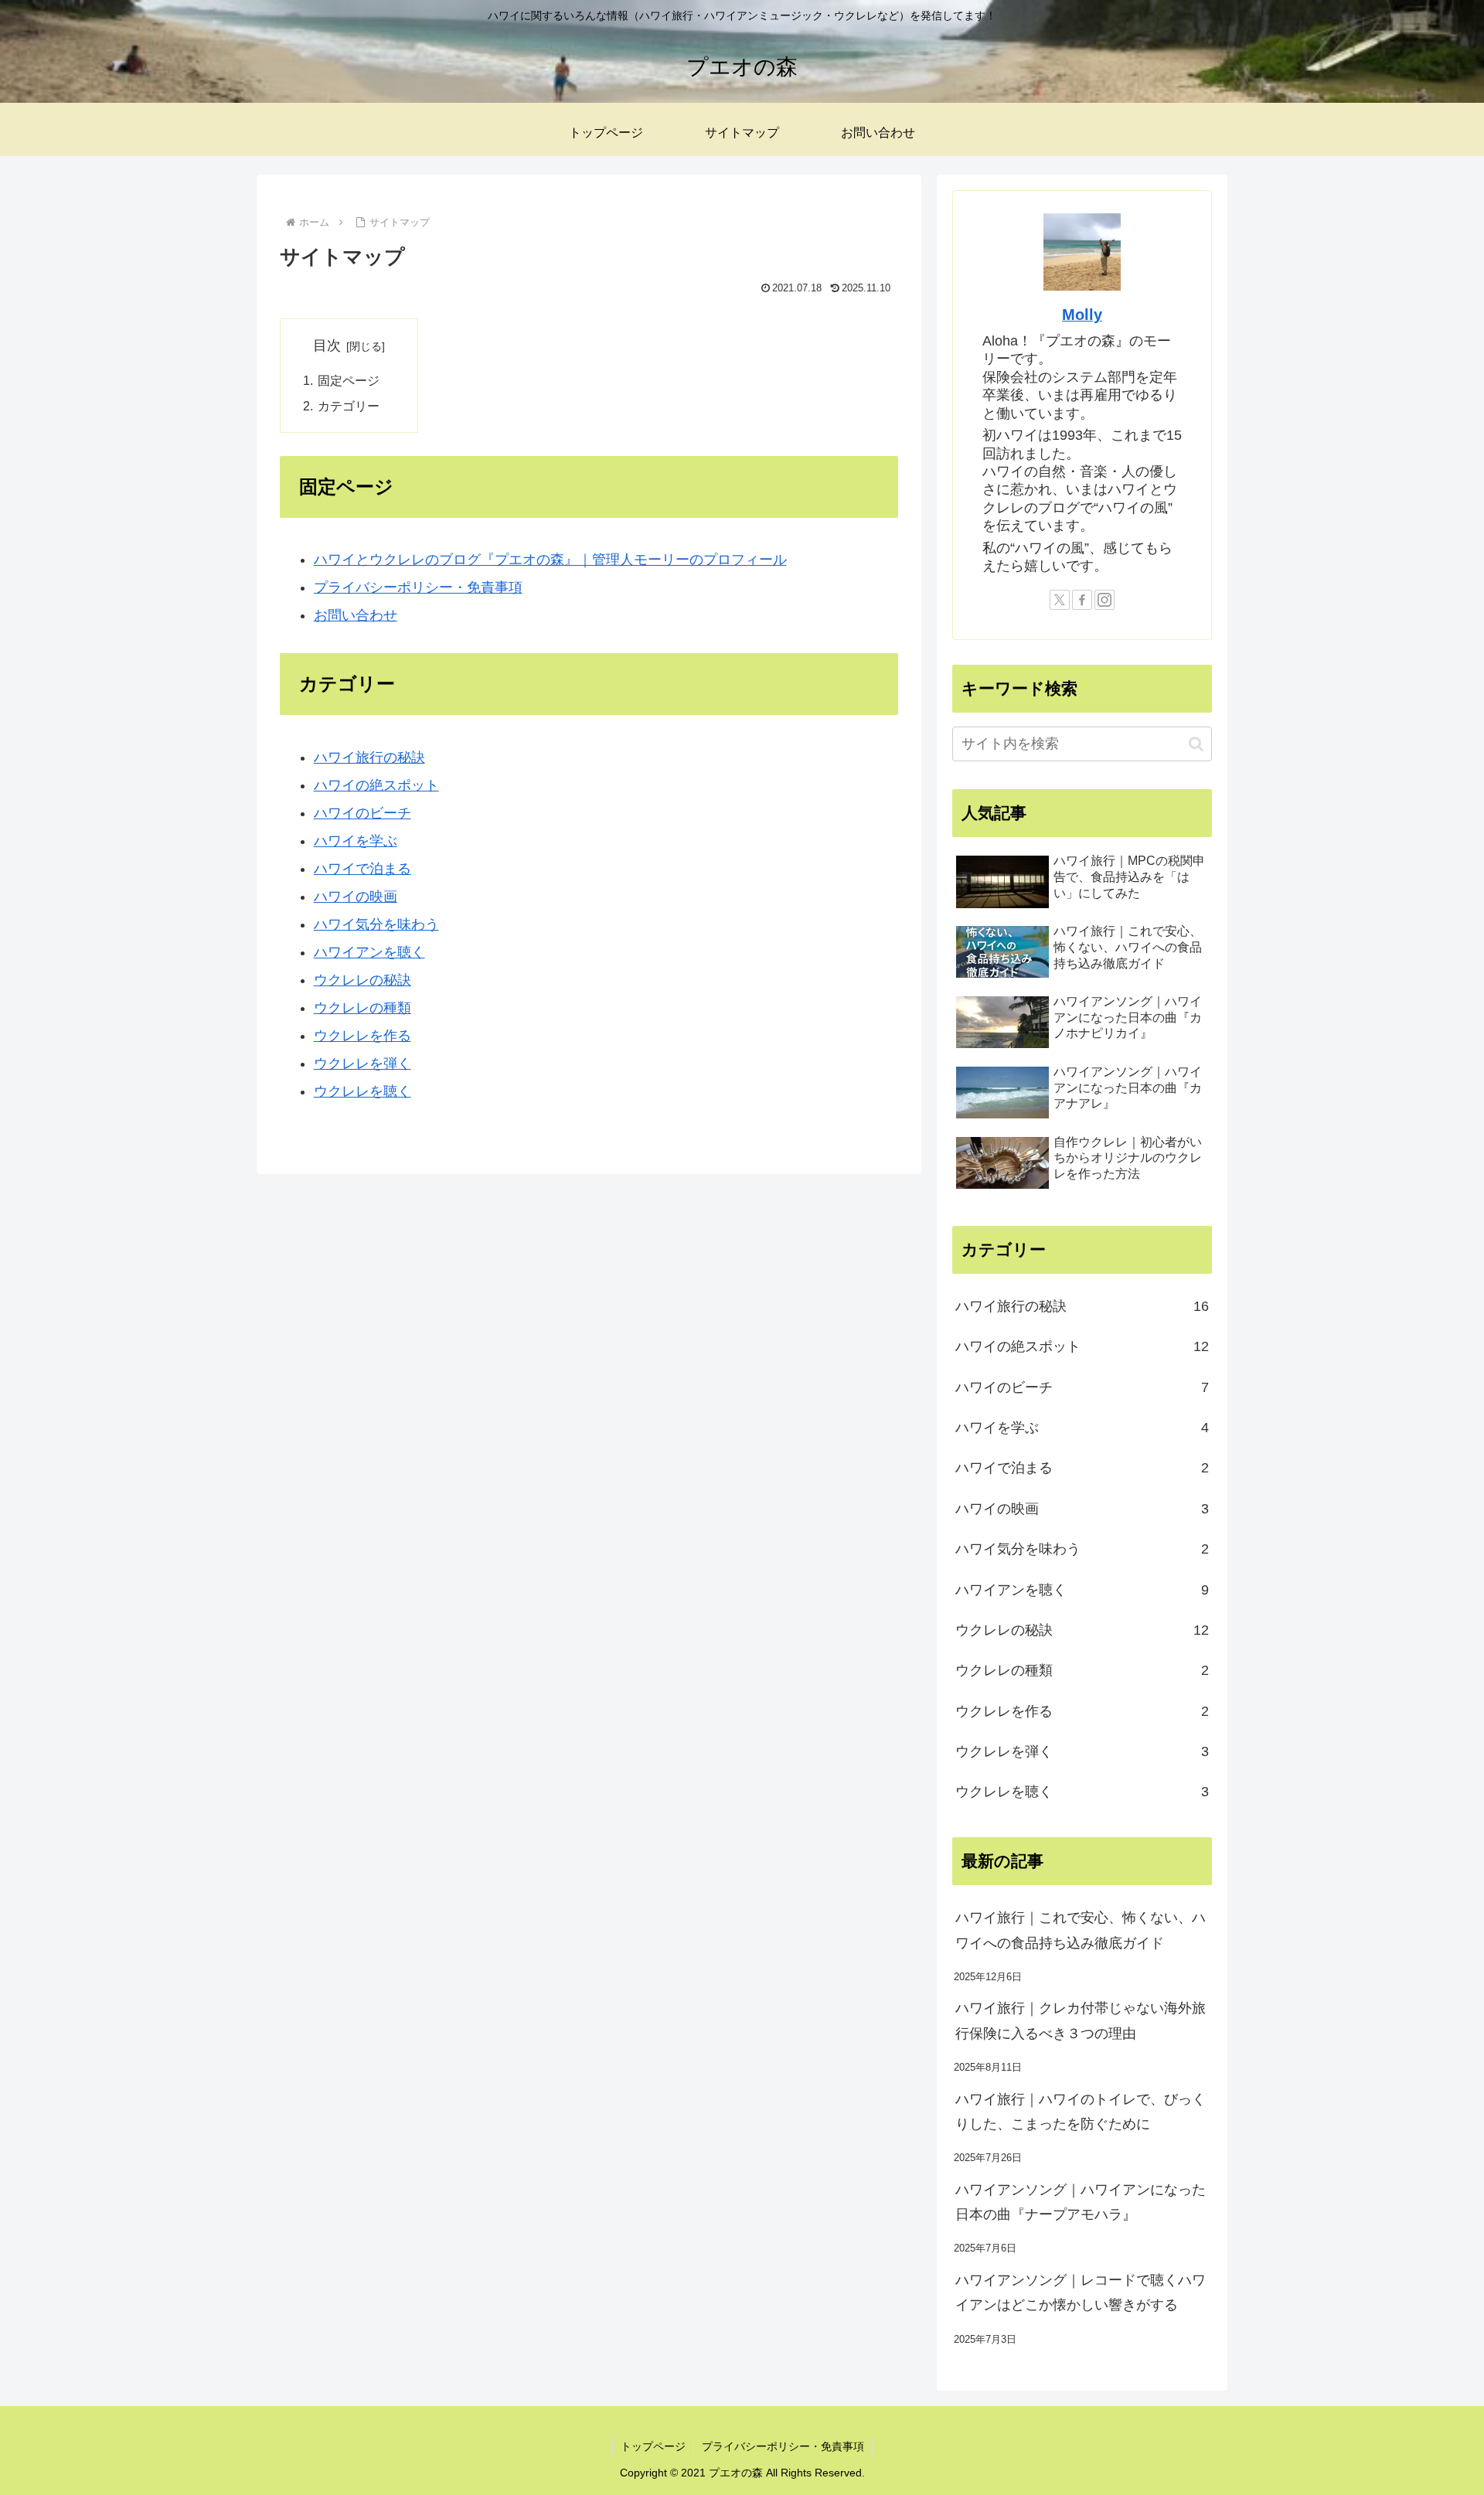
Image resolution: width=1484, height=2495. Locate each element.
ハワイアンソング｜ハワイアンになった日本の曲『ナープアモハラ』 (1081, 2202)
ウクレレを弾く (362, 1064)
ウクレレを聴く (362, 1091)
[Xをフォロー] (1060, 600)
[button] (1196, 744)
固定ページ (349, 380)
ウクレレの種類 (362, 1008)
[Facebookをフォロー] (1082, 600)
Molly (1082, 315)
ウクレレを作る (362, 1036)
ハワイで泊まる (362, 869)
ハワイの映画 (356, 897)
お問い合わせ (356, 615)
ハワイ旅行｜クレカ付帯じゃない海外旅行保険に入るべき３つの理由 (1081, 2020)
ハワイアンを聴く (369, 952)
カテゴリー (349, 406)
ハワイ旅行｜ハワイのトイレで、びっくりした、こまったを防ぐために (1081, 2112)
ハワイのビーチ (362, 813)
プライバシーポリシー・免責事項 (418, 587)
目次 (327, 345)
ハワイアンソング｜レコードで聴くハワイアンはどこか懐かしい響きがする (1081, 2292)
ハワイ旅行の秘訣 (369, 757)
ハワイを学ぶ (356, 841)
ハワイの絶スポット (376, 785)
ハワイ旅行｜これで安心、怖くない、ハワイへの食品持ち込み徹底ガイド (1081, 1930)
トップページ (653, 2446)
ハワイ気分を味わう (376, 924)
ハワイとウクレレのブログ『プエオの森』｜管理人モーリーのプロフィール (550, 560)
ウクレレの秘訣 (362, 980)
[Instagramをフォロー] (1104, 600)
